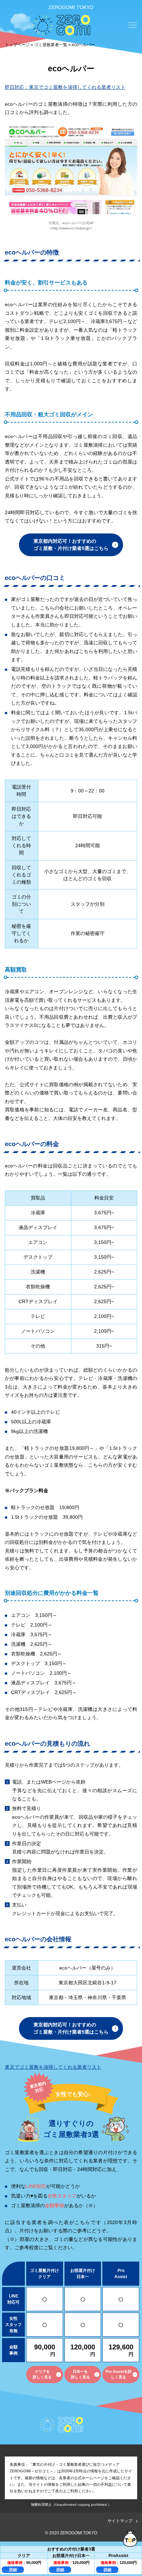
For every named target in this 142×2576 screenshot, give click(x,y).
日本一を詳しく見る (80, 2374)
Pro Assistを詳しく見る (119, 2374)
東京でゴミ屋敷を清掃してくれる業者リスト (53, 2067)
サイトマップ (120, 2521)
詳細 (13, 2569)
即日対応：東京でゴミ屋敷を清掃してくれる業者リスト (65, 87)
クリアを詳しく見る (42, 2374)
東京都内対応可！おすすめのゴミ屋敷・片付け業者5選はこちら (71, 545)
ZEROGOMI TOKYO (71, 7)
